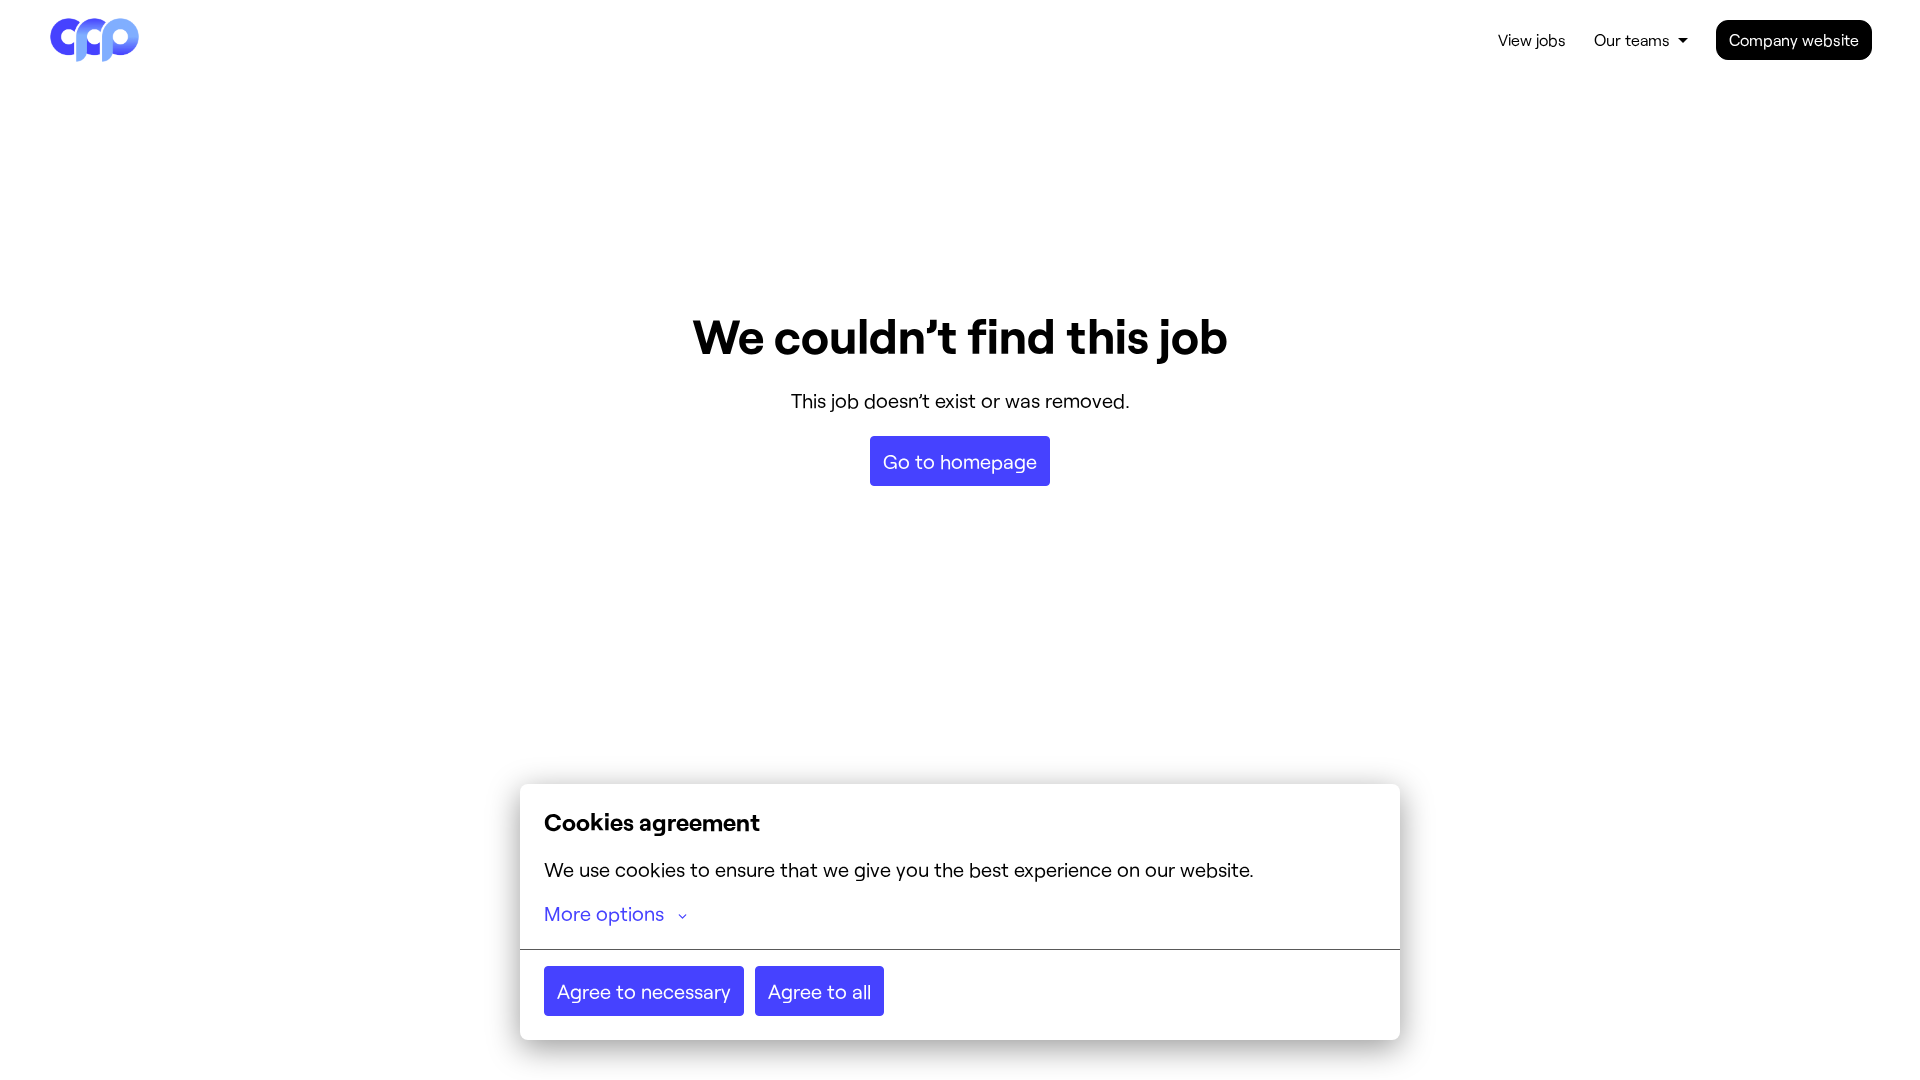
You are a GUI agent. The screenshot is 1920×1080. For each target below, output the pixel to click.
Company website (1794, 39)
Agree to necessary (644, 991)
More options (604, 913)
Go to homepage (960, 461)
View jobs (1532, 39)
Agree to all (819, 991)
